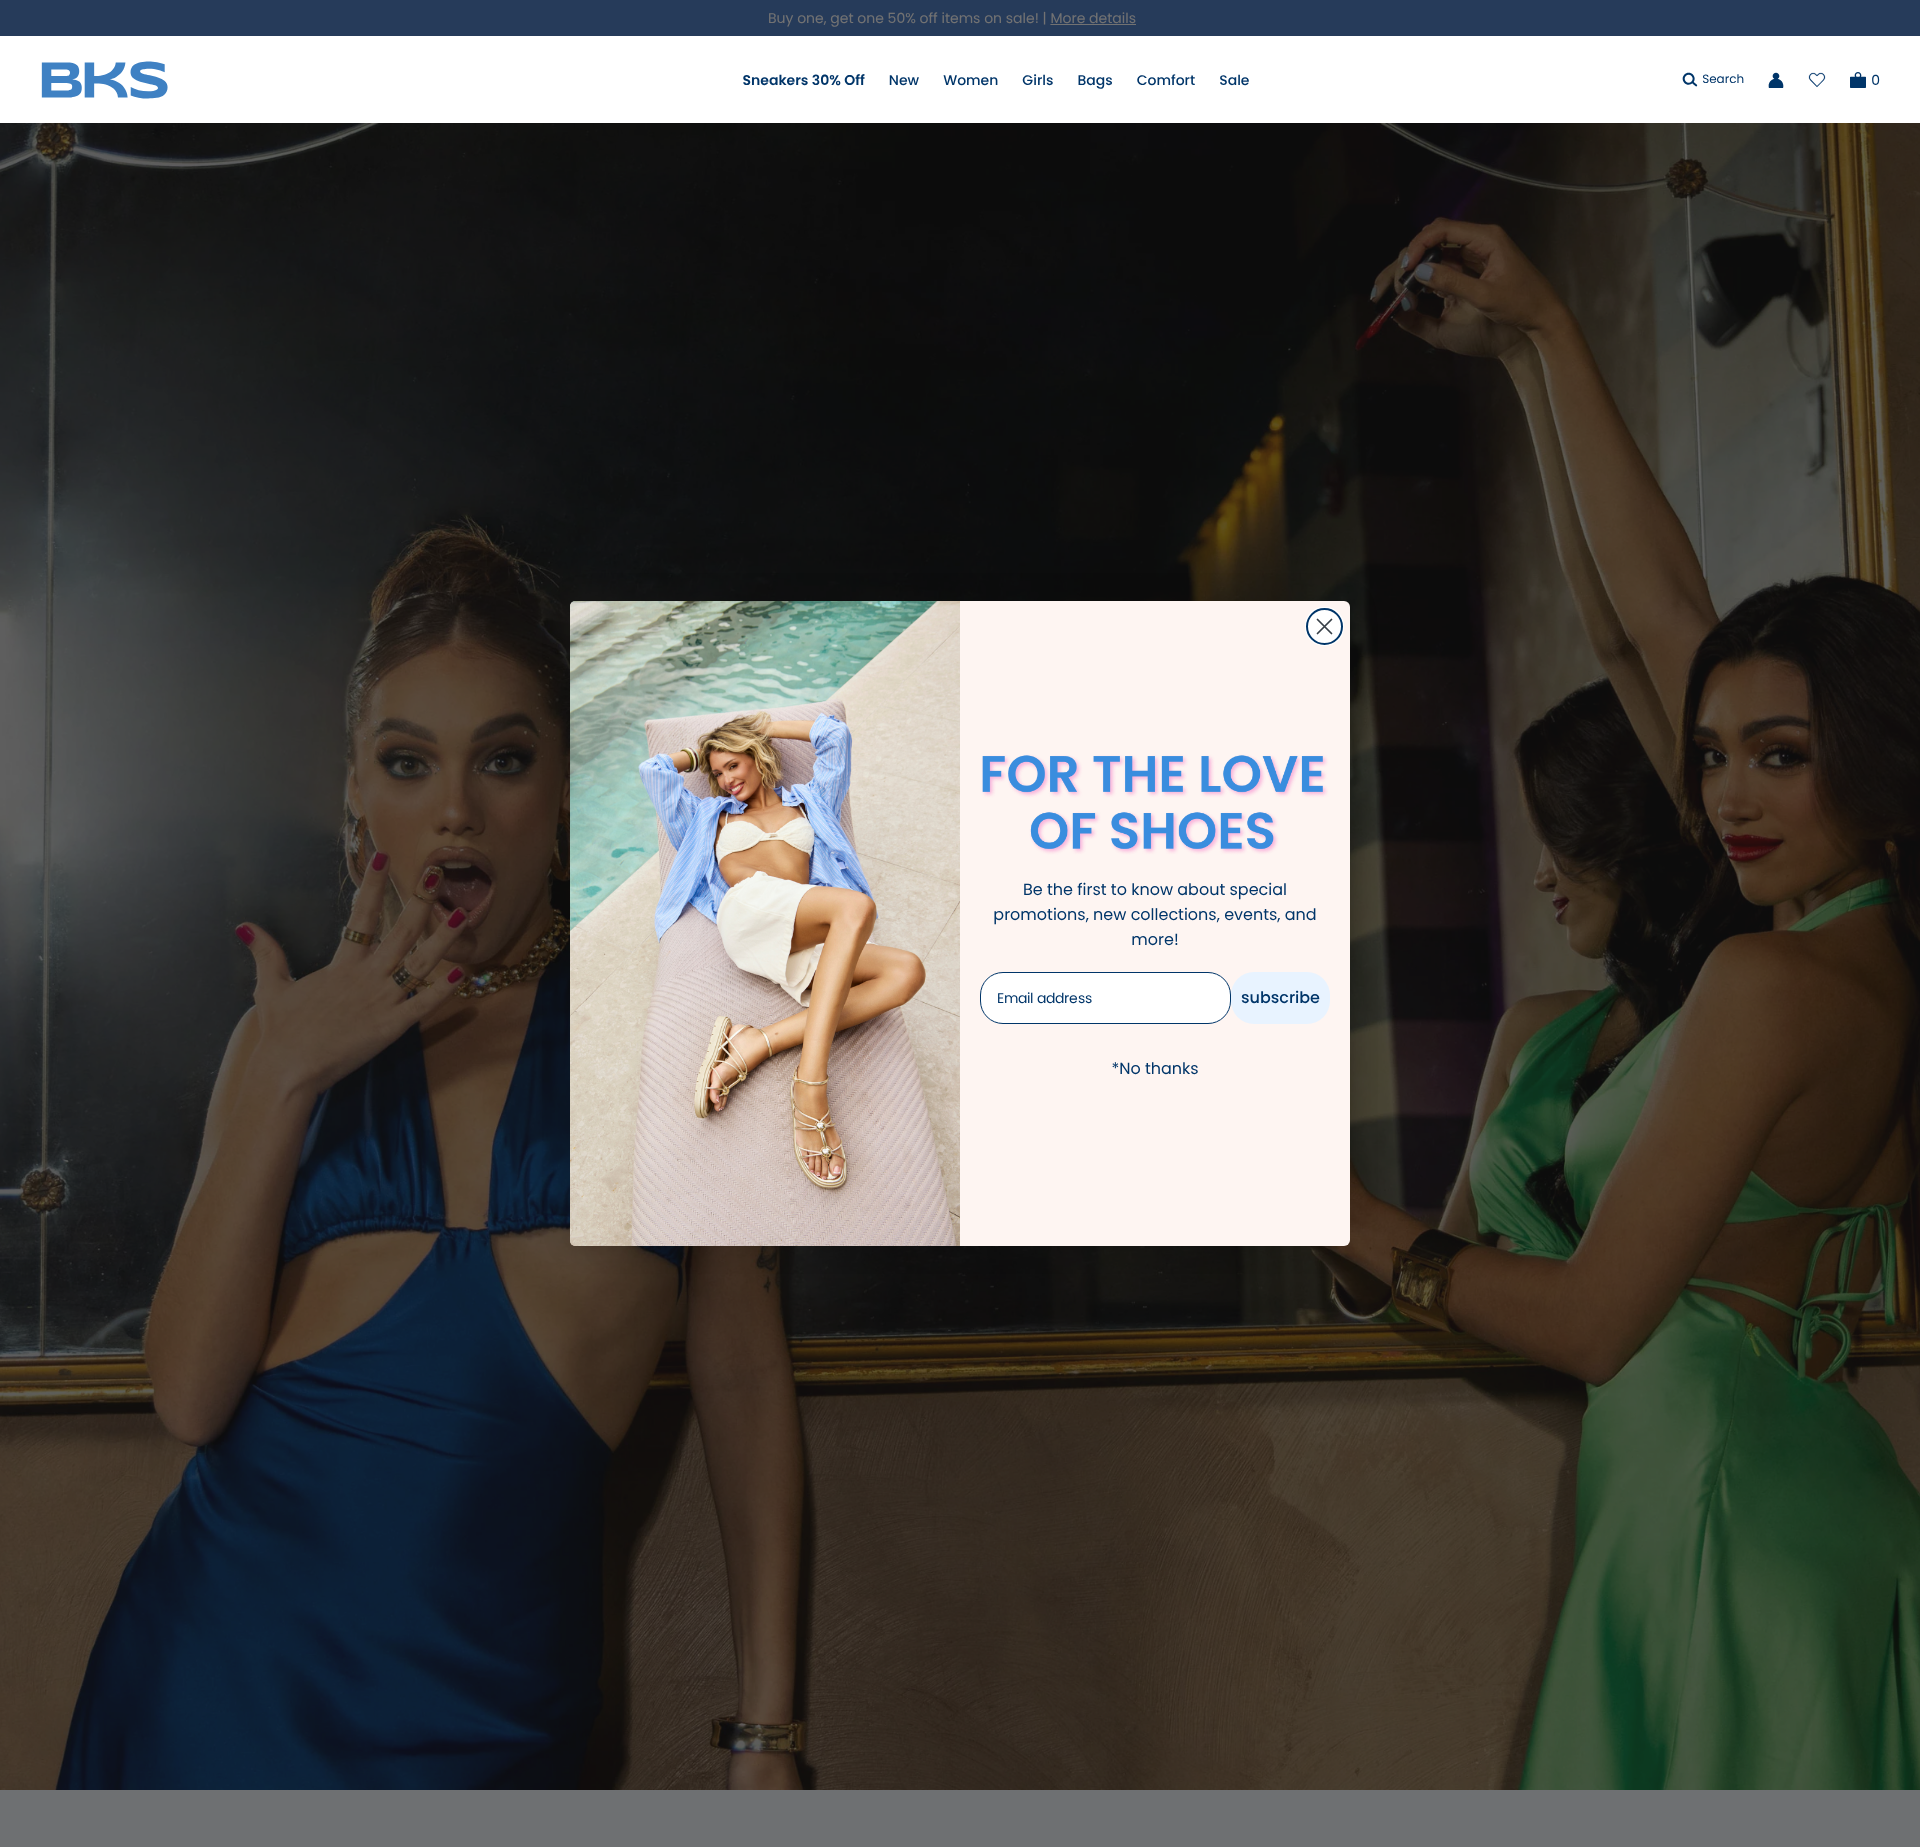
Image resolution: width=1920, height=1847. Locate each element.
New (904, 80)
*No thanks (1154, 1068)
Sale (1234, 80)
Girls (1037, 80)
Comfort (1166, 80)
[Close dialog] (1324, 626)
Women (970, 80)
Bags (1094, 80)
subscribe (1280, 997)
